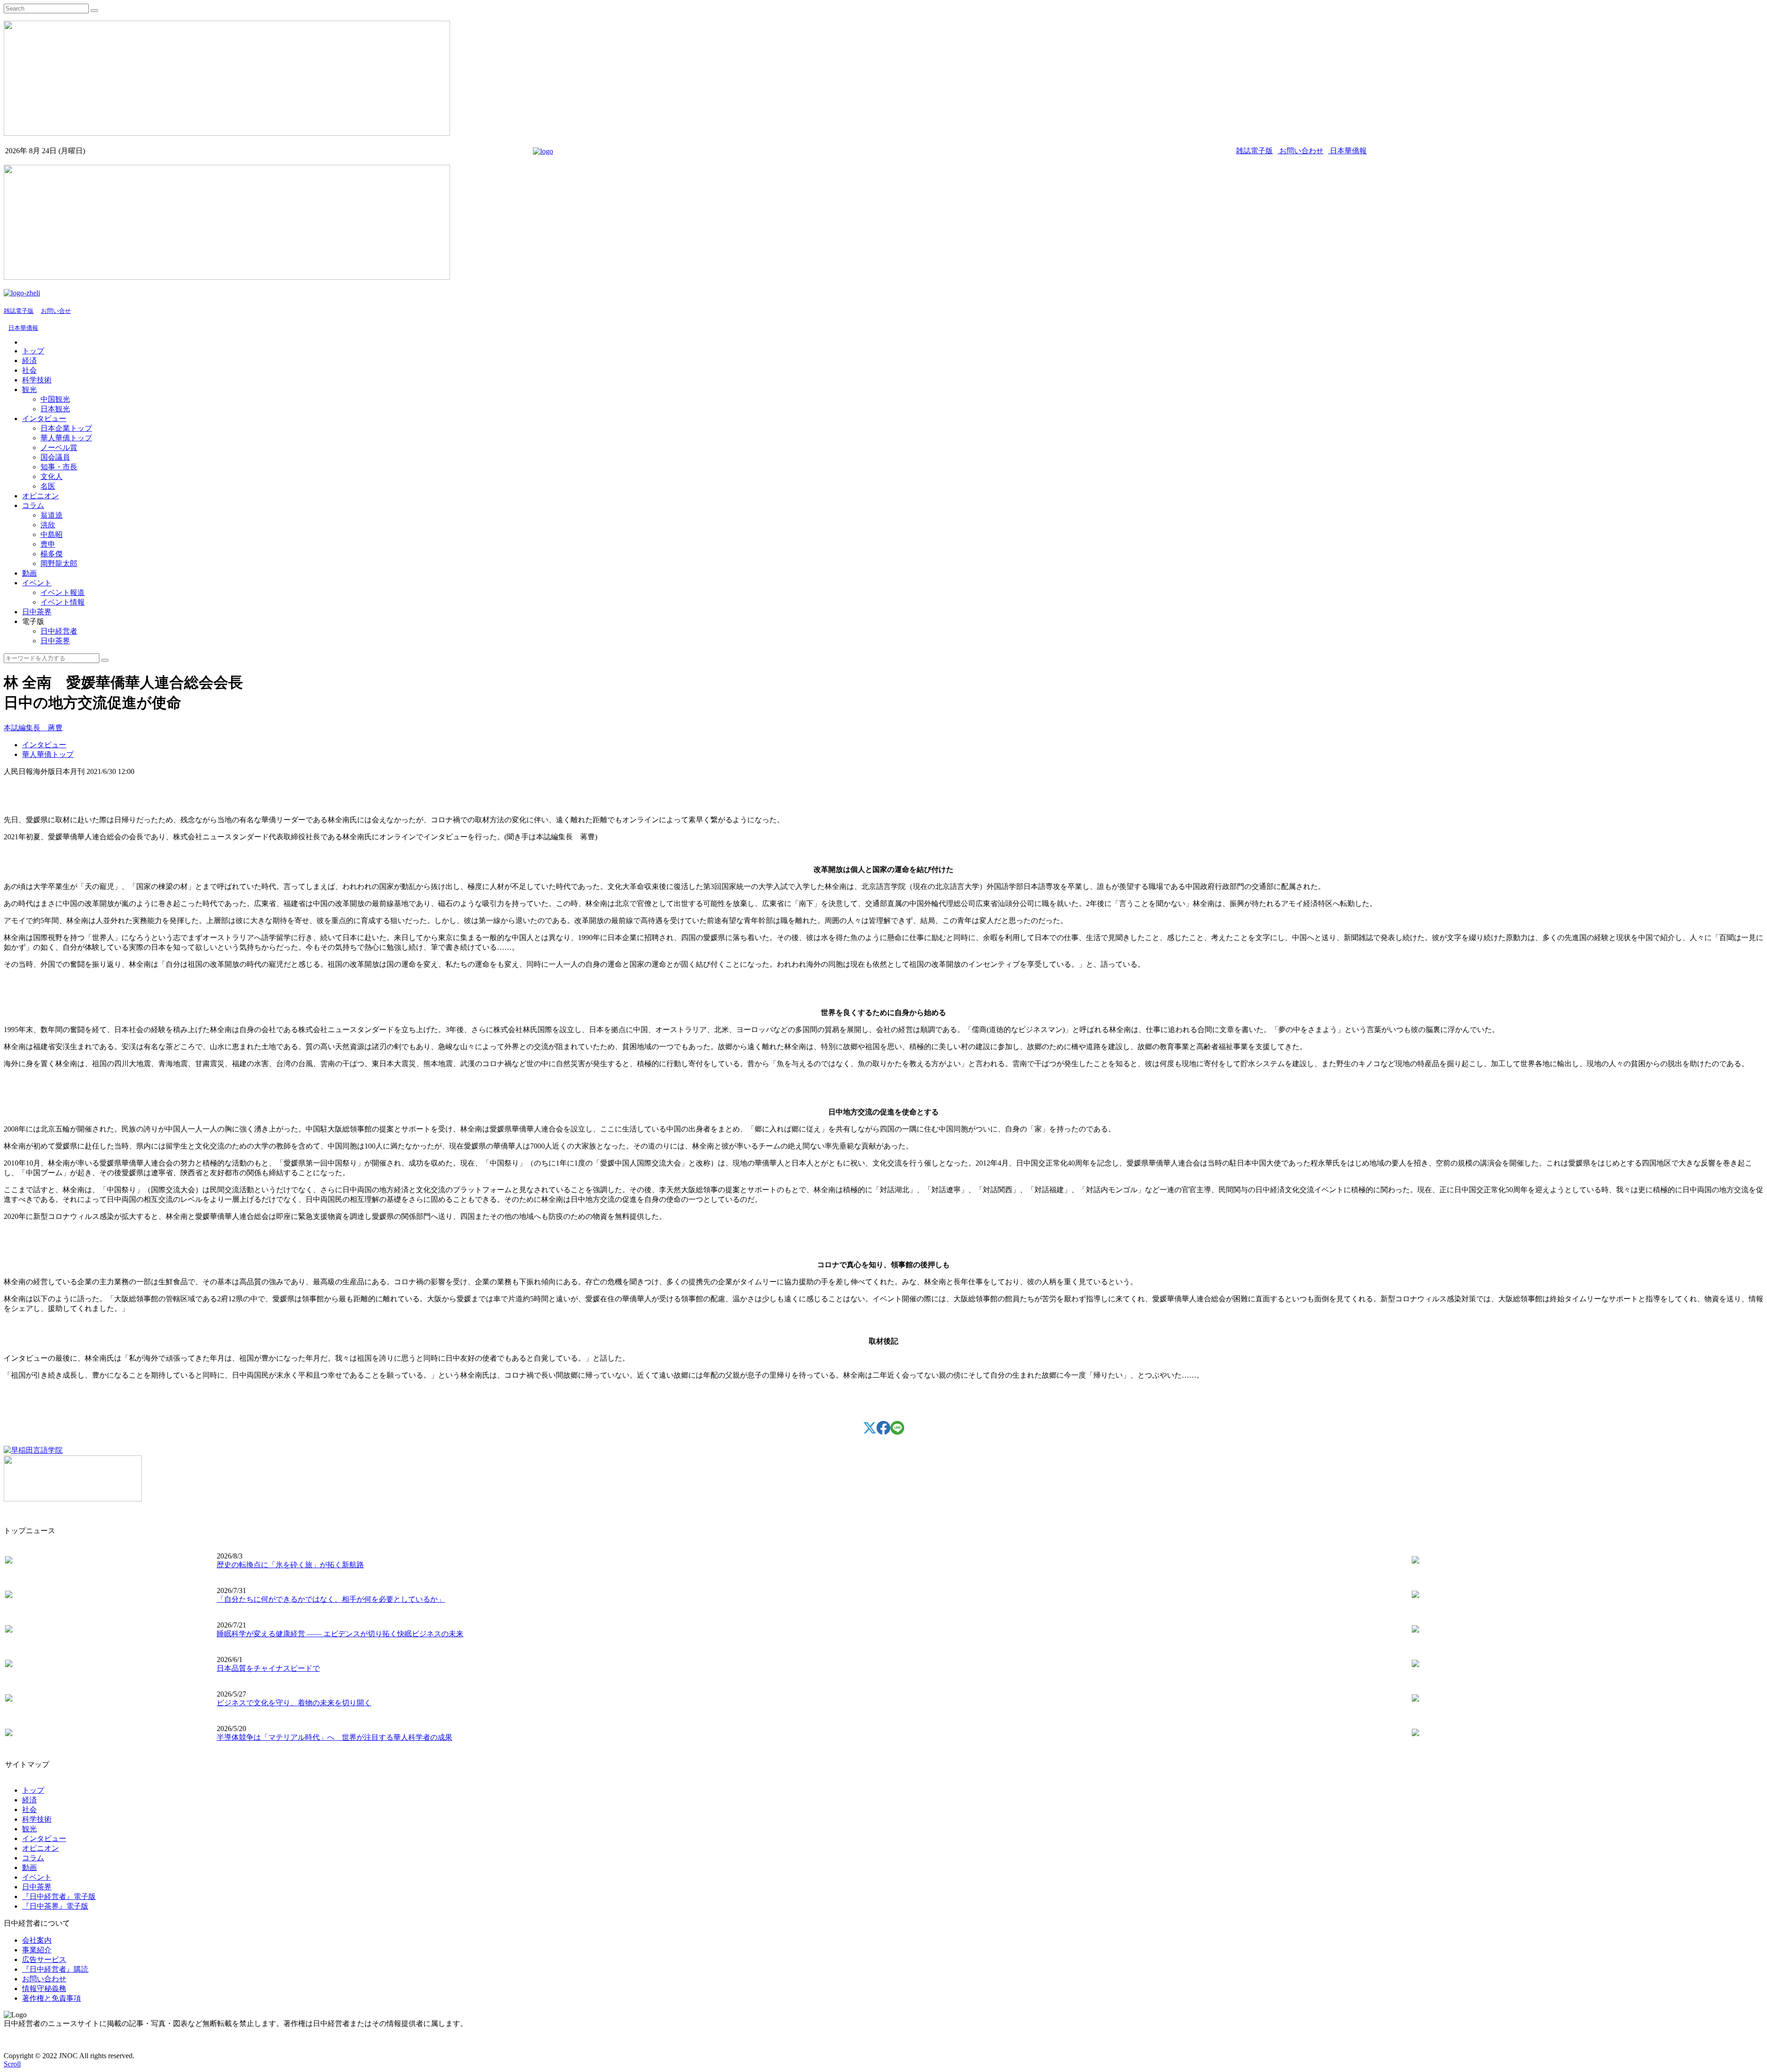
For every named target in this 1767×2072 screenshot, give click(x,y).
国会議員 (55, 457)
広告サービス (44, 1959)
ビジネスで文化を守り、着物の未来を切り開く (294, 1703)
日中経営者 (59, 631)
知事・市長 (59, 467)
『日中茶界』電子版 (55, 1906)
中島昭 (52, 534)
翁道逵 (52, 515)
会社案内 (37, 1940)
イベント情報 (63, 602)
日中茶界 (37, 612)
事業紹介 (37, 1950)
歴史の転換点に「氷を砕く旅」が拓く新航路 (290, 1565)
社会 (29, 370)
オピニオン (40, 496)
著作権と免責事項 (52, 1998)
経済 (29, 361)
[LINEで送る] (897, 1432)
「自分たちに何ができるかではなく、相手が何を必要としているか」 (331, 1599)
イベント (37, 583)
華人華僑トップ (66, 438)
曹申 (48, 544)
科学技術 (37, 380)
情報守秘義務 (44, 1988)
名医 (48, 486)
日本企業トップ (66, 428)
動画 (29, 573)
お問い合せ (56, 311)
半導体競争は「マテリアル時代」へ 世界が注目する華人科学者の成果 (335, 1737)
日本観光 (55, 409)
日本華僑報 (1347, 151)
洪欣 (48, 525)
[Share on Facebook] (883, 1432)
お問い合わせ (1300, 151)
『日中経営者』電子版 (59, 1896)
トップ (33, 351)
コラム (33, 505)
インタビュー (44, 418)
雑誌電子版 (1254, 151)
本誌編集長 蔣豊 (33, 728)
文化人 (52, 476)
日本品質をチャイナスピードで (268, 1668)
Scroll (12, 2064)
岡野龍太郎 (59, 563)
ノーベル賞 (59, 447)
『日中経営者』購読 (55, 1969)
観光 (29, 390)
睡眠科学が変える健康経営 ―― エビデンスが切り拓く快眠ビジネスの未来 (340, 1634)
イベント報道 (63, 592)
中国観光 (55, 399)
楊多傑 (52, 554)
